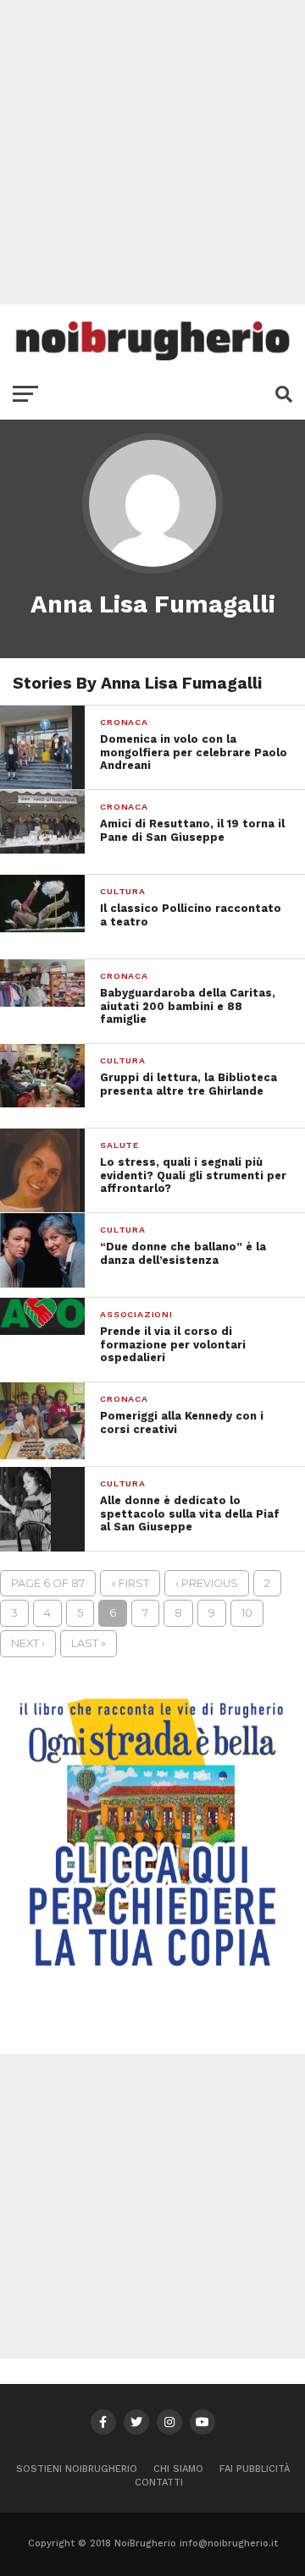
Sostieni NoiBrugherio (77, 2469)
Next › (28, 1643)
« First (130, 1583)
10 (247, 1613)
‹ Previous (207, 1583)
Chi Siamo (178, 2469)
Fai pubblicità (255, 2469)
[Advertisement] (152, 152)
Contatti (159, 2483)
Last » (89, 1643)
